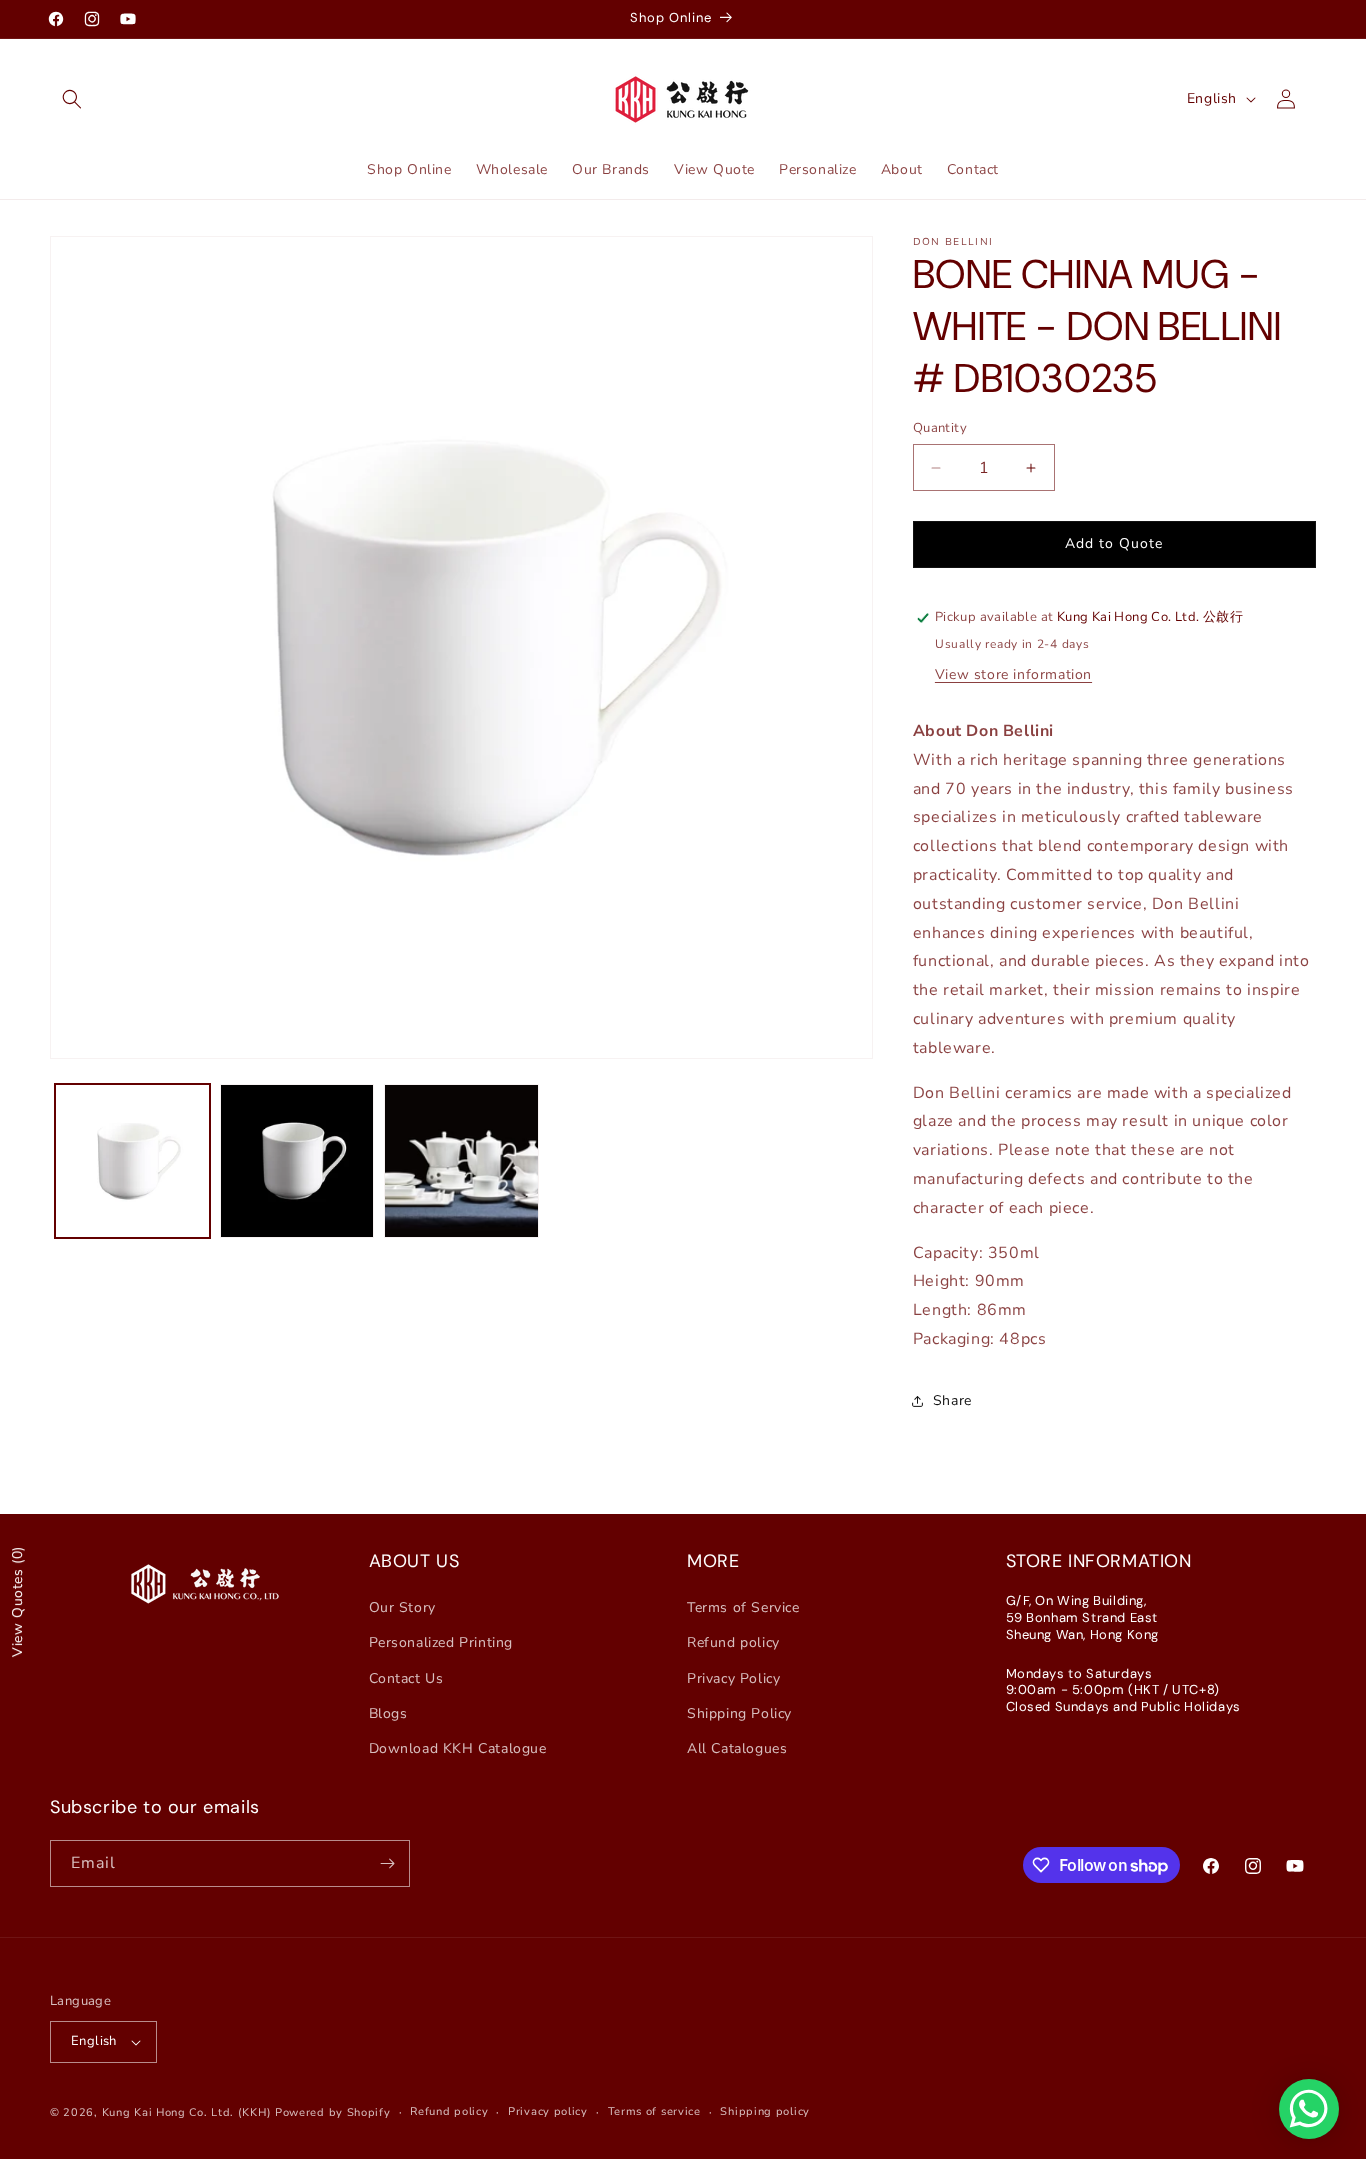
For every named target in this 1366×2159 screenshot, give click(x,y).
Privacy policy (548, 2111)
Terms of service (654, 2111)
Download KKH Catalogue (458, 1748)
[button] (72, 99)
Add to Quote (1114, 544)
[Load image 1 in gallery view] (132, 1161)
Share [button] (952, 1401)
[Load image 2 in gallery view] (297, 1161)
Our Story (402, 1607)
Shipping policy (765, 2111)
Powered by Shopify (333, 2112)
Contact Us (406, 1678)
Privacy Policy (733, 1678)
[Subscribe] (387, 1863)
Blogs (388, 1713)
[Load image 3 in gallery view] (461, 1161)
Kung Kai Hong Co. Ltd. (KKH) (187, 2112)
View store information (1013, 674)
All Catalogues (737, 1748)
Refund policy (733, 1643)
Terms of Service (743, 1607)
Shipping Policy (739, 1713)
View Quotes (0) (17, 1601)
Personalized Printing (441, 1643)
